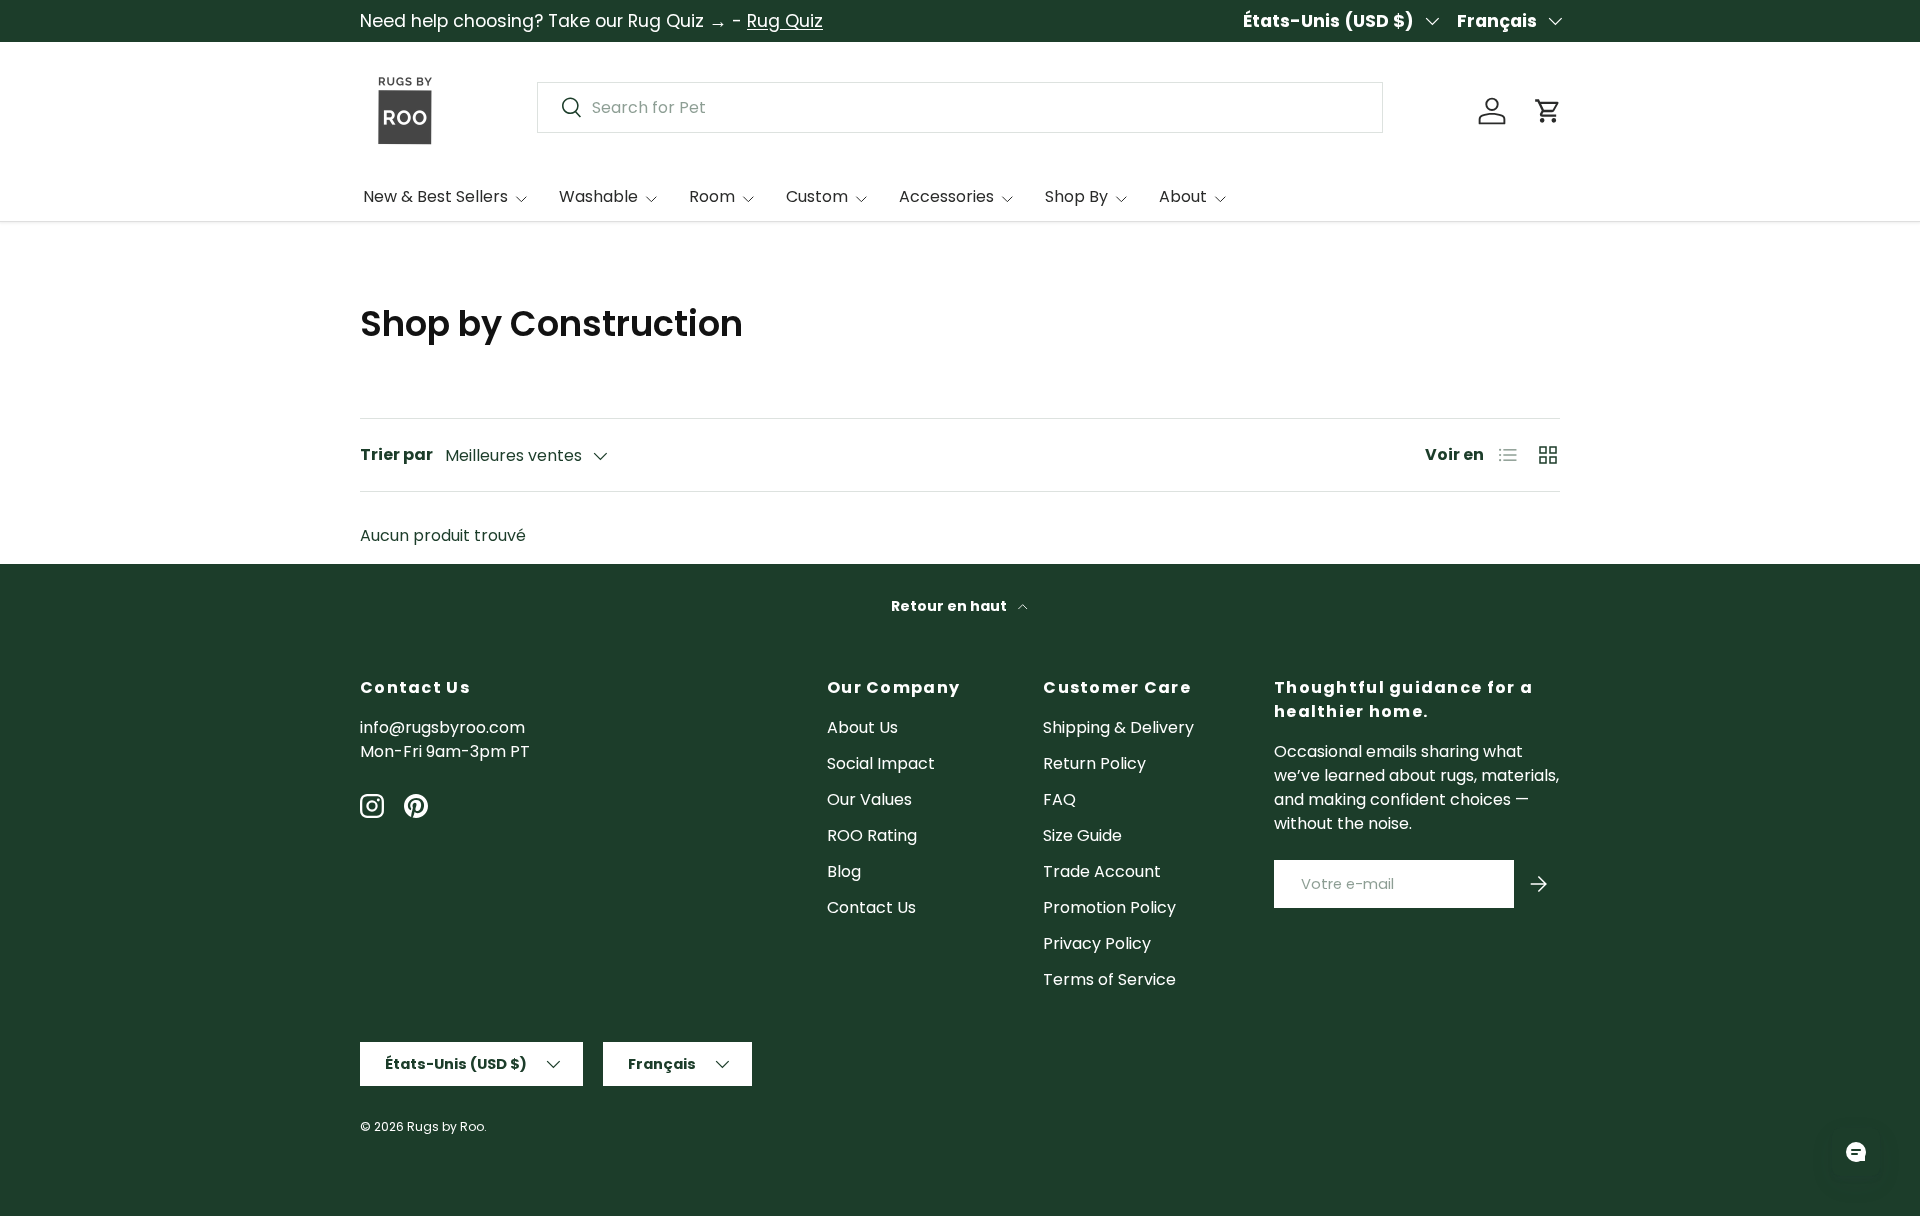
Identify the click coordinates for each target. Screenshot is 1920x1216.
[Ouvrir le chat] (1856, 1152)
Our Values (869, 799)
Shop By (1076, 196)
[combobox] (960, 107)
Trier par (396, 454)
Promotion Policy (1109, 907)
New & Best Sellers (435, 196)
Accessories (946, 196)
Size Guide (1082, 835)
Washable (598, 196)
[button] (1548, 111)
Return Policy (1094, 763)
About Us (862, 727)
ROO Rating (872, 835)
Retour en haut (950, 606)
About (1183, 196)
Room (712, 196)
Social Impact (881, 763)
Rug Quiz (785, 21)
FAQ (1059, 799)
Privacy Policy (1097, 943)
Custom (817, 196)
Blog (844, 871)
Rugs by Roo (445, 1126)
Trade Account (1102, 871)
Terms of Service (1109, 979)
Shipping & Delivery (1118, 727)
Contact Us (871, 907)
